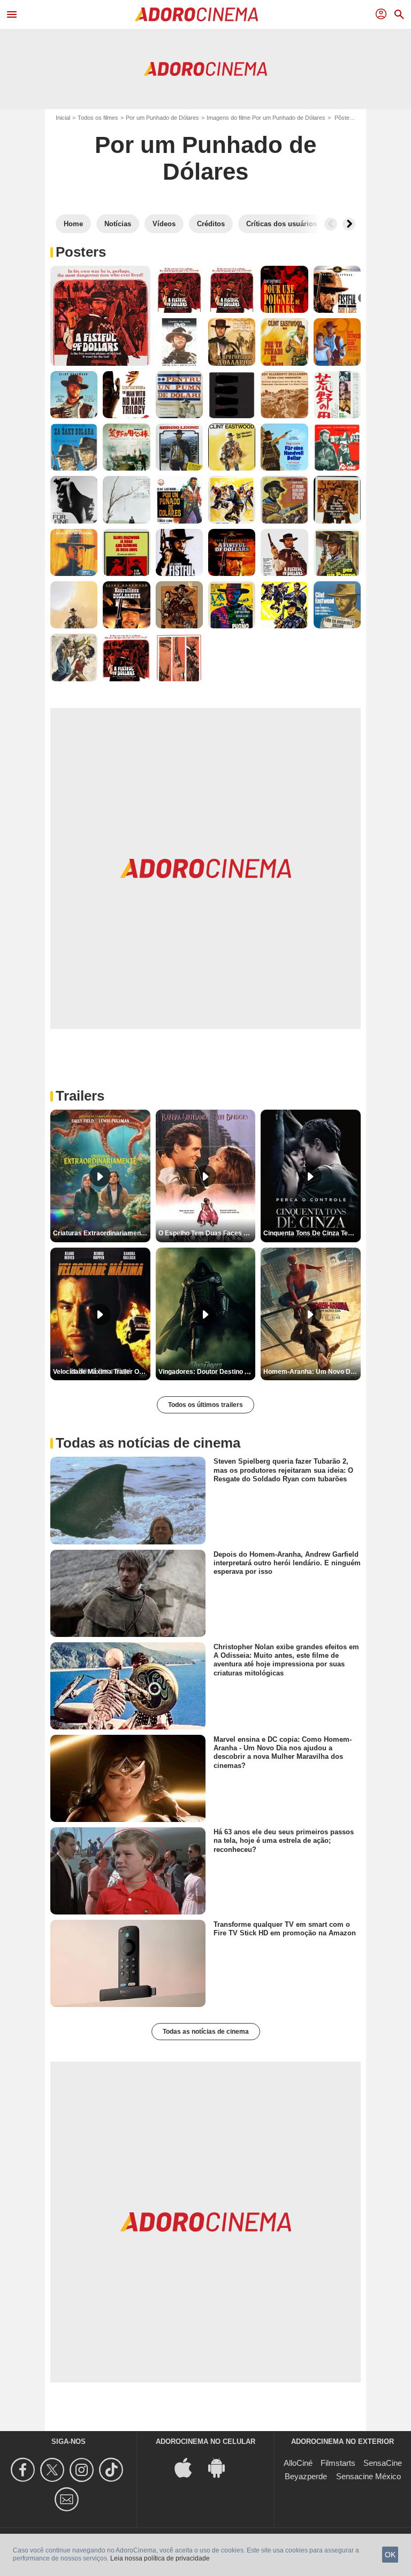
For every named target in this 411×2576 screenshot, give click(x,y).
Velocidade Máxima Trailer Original (102, 1372)
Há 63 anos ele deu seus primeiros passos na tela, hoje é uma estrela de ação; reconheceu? (284, 1841)
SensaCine (383, 2463)
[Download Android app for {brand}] (222, 2467)
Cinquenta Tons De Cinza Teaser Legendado (312, 1233)
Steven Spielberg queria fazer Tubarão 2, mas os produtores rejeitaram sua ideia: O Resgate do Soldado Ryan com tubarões (283, 1470)
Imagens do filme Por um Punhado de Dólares (266, 118)
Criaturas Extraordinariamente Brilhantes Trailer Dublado (102, 1233)
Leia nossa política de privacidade (160, 2558)
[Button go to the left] (331, 224)
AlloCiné (298, 2463)
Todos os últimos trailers (205, 1405)
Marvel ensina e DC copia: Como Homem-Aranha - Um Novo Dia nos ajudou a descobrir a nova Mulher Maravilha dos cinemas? (283, 1752)
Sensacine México (368, 2476)
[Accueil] (196, 14)
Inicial (63, 118)
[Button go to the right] (349, 224)
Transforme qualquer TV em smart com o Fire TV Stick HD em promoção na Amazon (285, 1929)
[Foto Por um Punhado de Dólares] (100, 316)
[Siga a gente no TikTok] (113, 2470)
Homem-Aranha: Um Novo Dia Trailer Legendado (312, 1372)
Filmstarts (338, 2463)
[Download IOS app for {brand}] (189, 2467)
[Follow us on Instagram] (83, 2470)
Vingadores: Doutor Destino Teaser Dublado (207, 1372)
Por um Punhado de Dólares (162, 118)
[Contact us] (68, 2499)
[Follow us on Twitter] (54, 2470)
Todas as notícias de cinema (206, 2032)
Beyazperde (306, 2476)
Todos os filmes (98, 118)
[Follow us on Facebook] (24, 2470)
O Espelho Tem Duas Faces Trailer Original (207, 1233)
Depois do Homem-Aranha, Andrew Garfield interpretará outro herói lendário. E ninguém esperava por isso (287, 1563)
